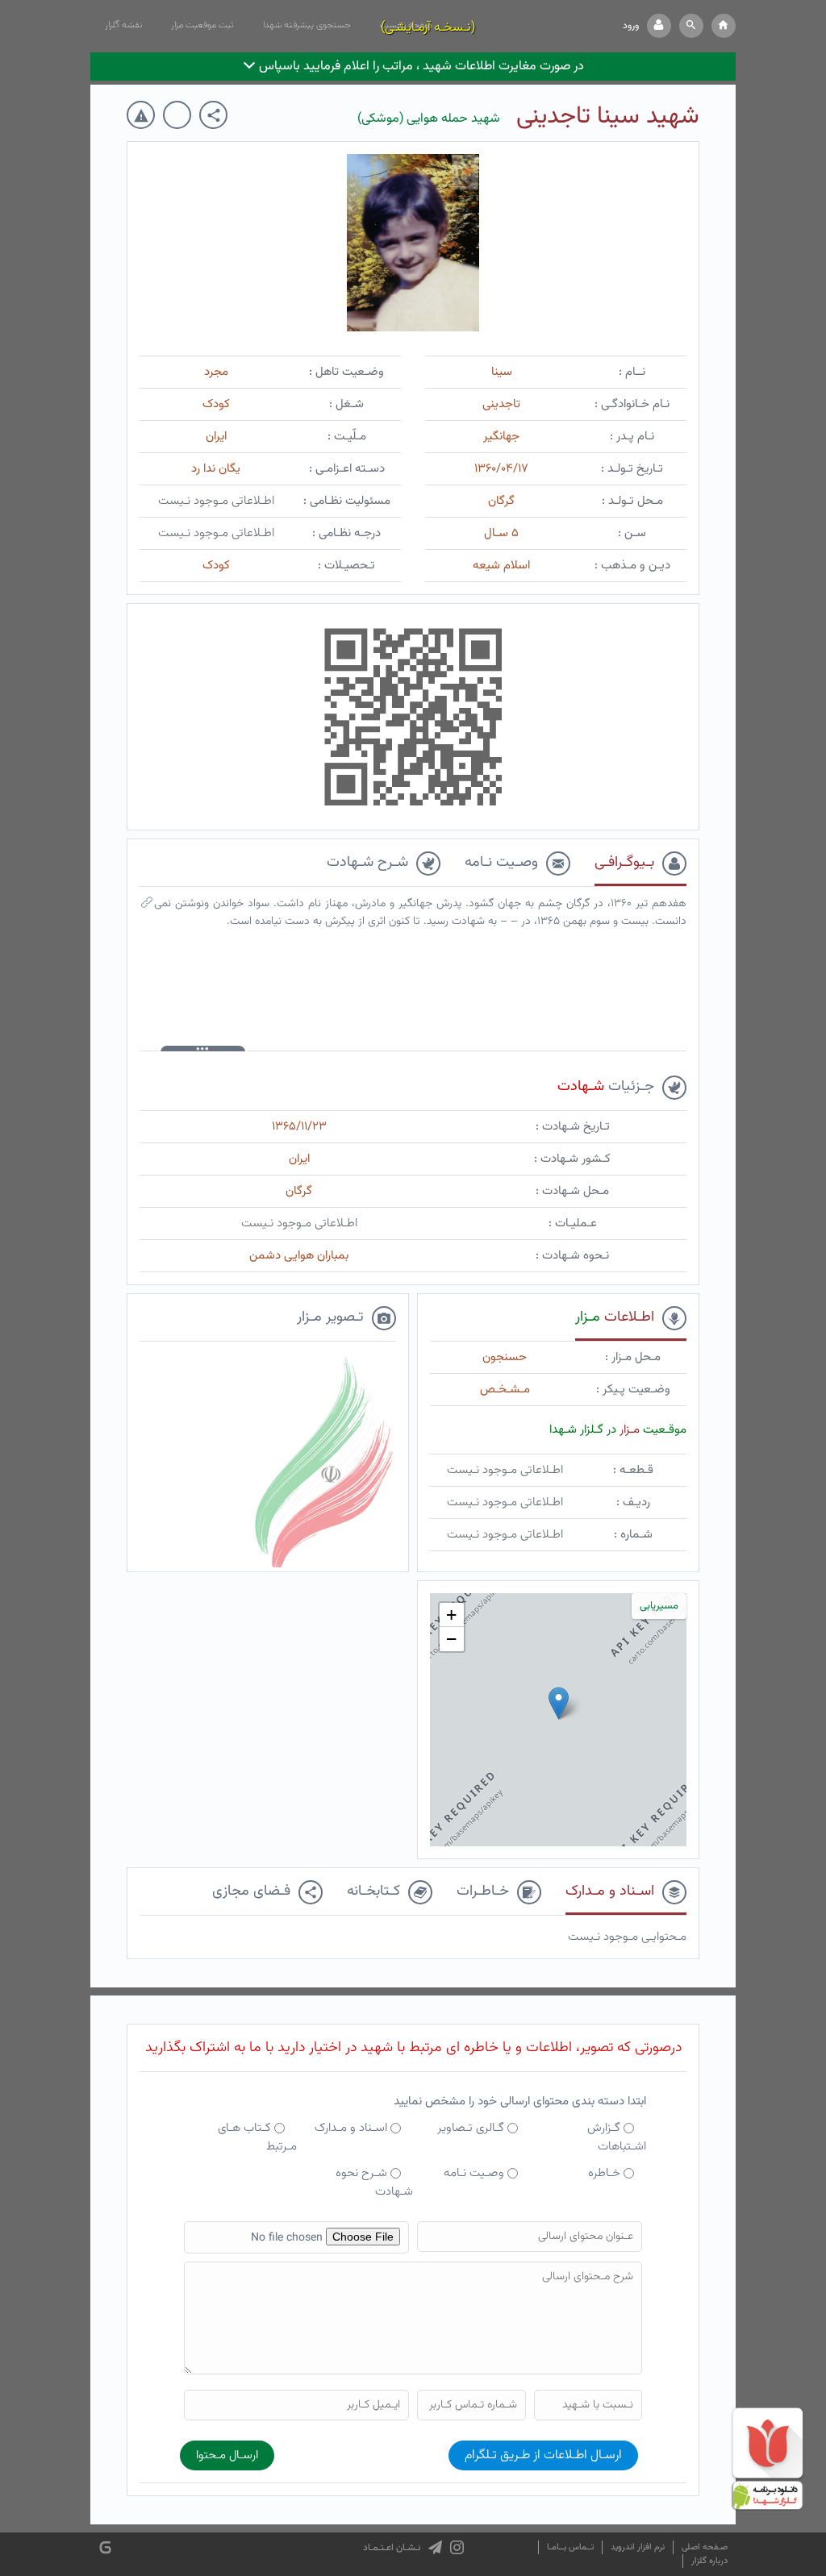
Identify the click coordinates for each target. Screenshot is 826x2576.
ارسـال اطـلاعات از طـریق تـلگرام (543, 2455)
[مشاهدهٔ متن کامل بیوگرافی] (147, 906)
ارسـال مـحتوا (227, 2455)
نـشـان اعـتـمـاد (392, 2548)
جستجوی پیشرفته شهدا (307, 25)
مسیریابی (659, 1606)
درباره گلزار (709, 2561)
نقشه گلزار (123, 25)
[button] (691, 26)
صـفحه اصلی (705, 2547)
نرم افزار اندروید (638, 2547)
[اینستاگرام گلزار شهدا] (457, 2548)
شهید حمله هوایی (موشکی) (429, 119)
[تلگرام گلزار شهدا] (435, 2548)
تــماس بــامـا (570, 2547)
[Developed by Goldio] (105, 2547)
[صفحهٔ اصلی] (724, 26)
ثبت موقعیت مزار (202, 25)
